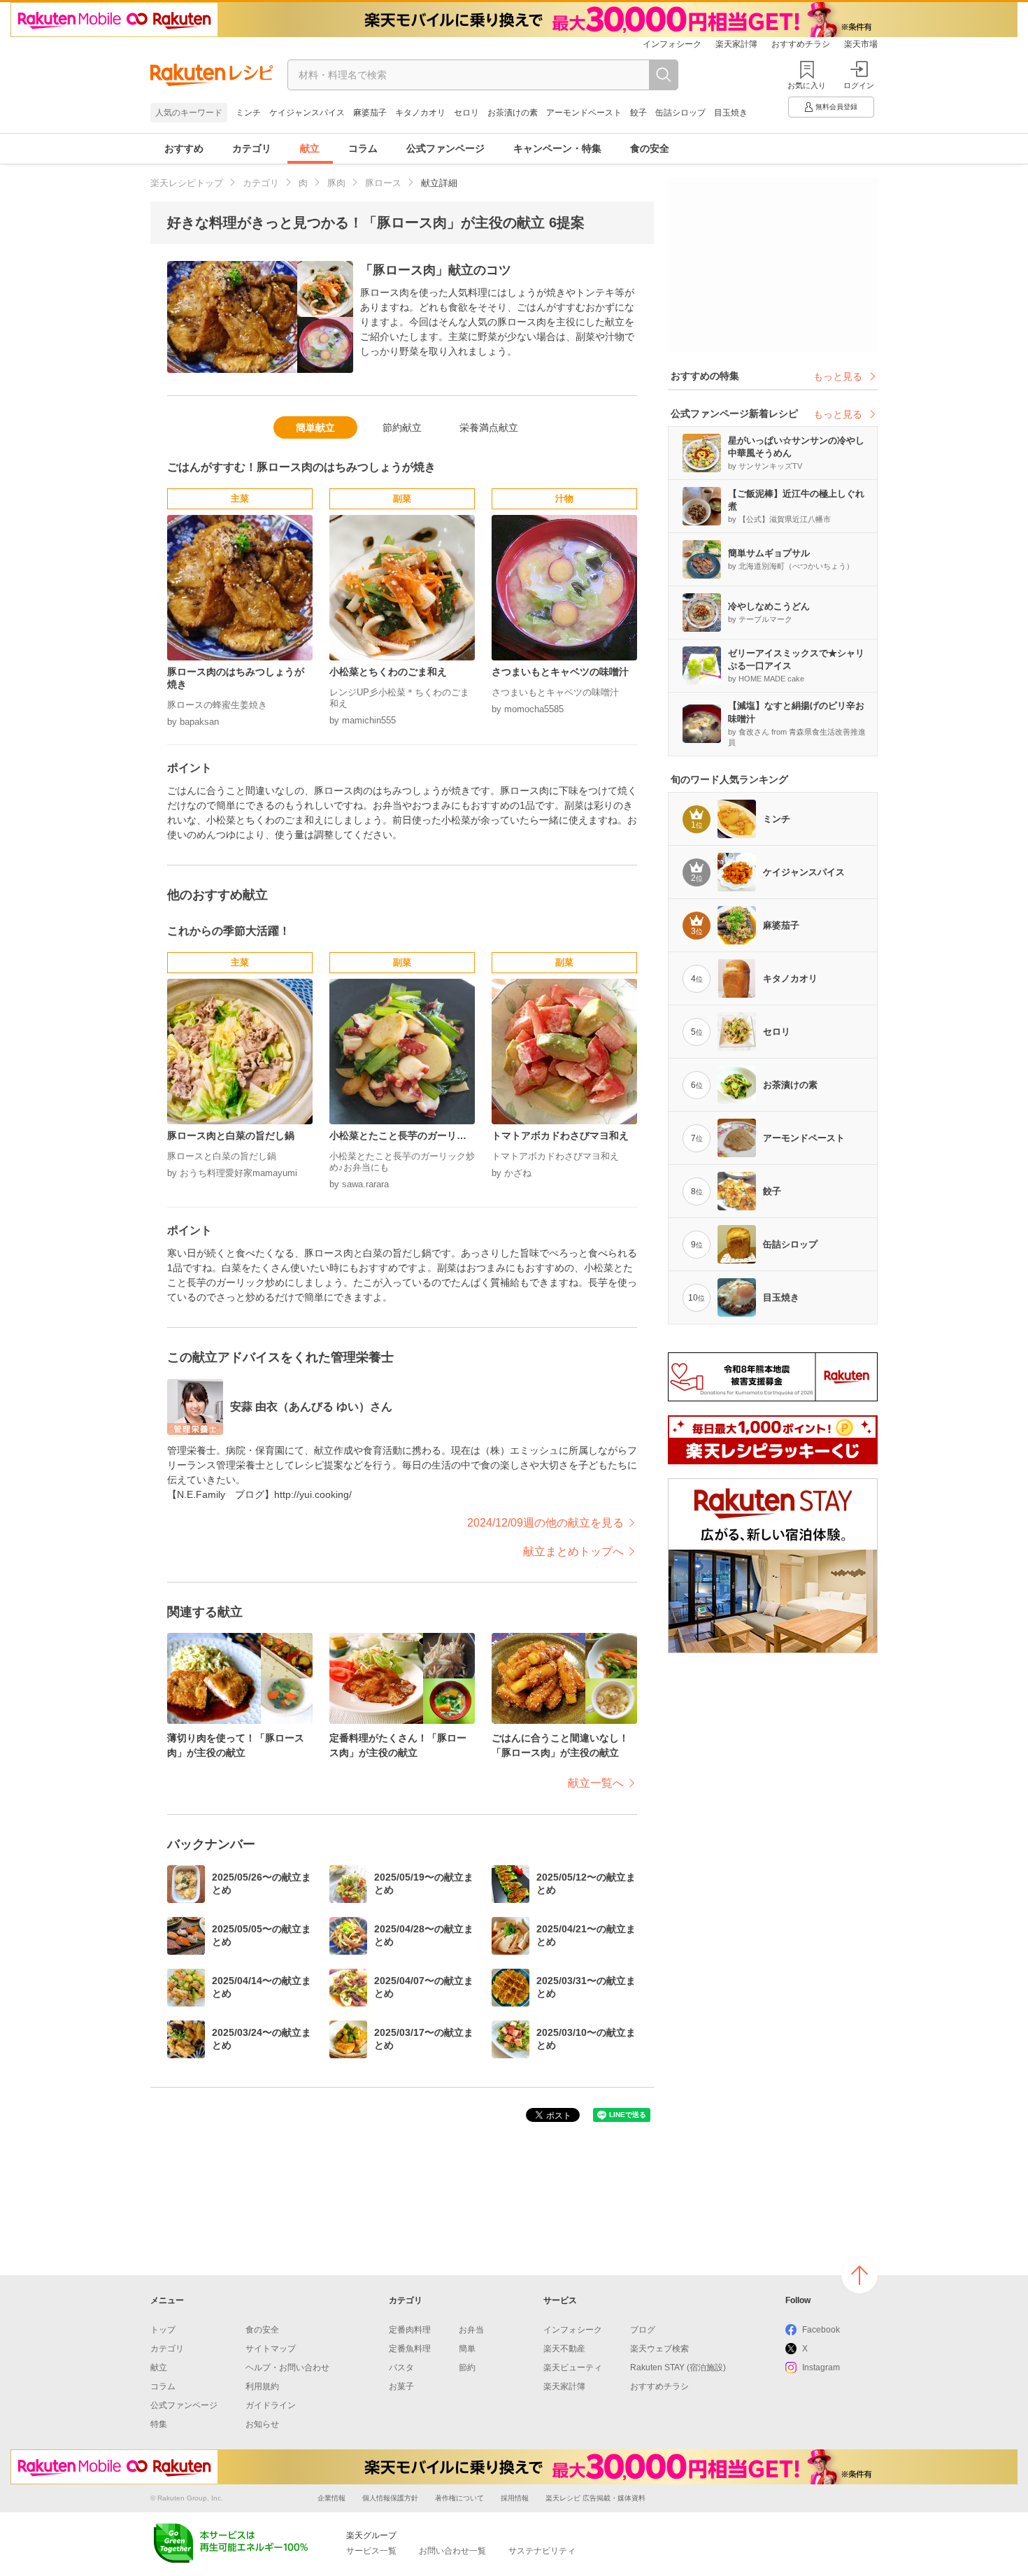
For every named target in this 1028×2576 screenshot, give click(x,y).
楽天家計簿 (736, 44)
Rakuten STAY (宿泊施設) (678, 2368)
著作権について (459, 2498)
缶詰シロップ (680, 113)
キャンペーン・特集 (557, 148)
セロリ (466, 113)
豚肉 (336, 183)
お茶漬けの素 (513, 113)
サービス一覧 (371, 2551)
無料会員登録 (836, 107)
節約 (467, 2368)
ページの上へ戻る (859, 2275)
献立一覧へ (596, 1783)
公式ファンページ (445, 148)
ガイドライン (271, 2405)
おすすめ (184, 148)
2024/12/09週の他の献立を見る (545, 1523)
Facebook (821, 2330)
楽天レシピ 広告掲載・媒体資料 (595, 2498)
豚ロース (383, 183)
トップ (163, 2330)
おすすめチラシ (801, 44)
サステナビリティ (542, 2551)
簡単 (467, 2349)
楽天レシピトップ (187, 183)
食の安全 (650, 148)
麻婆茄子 (370, 113)
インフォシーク (672, 44)
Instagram (821, 2368)
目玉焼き (731, 113)
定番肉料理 (410, 2330)
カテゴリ (252, 148)
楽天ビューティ (573, 2368)
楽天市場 (861, 44)
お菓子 (401, 2386)
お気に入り (807, 85)
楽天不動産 (564, 2349)
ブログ (643, 2330)
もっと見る (838, 376)
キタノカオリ (420, 113)
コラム (363, 148)
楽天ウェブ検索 (659, 2349)
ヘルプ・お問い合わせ (287, 2368)
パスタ (401, 2368)
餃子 (638, 113)
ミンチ (248, 113)
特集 (159, 2424)
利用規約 (262, 2386)
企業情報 (331, 2498)
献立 (310, 148)
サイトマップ (271, 2349)
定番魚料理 (410, 2349)
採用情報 (515, 2498)
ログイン (859, 85)
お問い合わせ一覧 (452, 2551)
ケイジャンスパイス (307, 113)
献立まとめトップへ (573, 1551)
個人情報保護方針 (390, 2498)
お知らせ (262, 2424)
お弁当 (471, 2330)
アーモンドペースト (584, 113)
